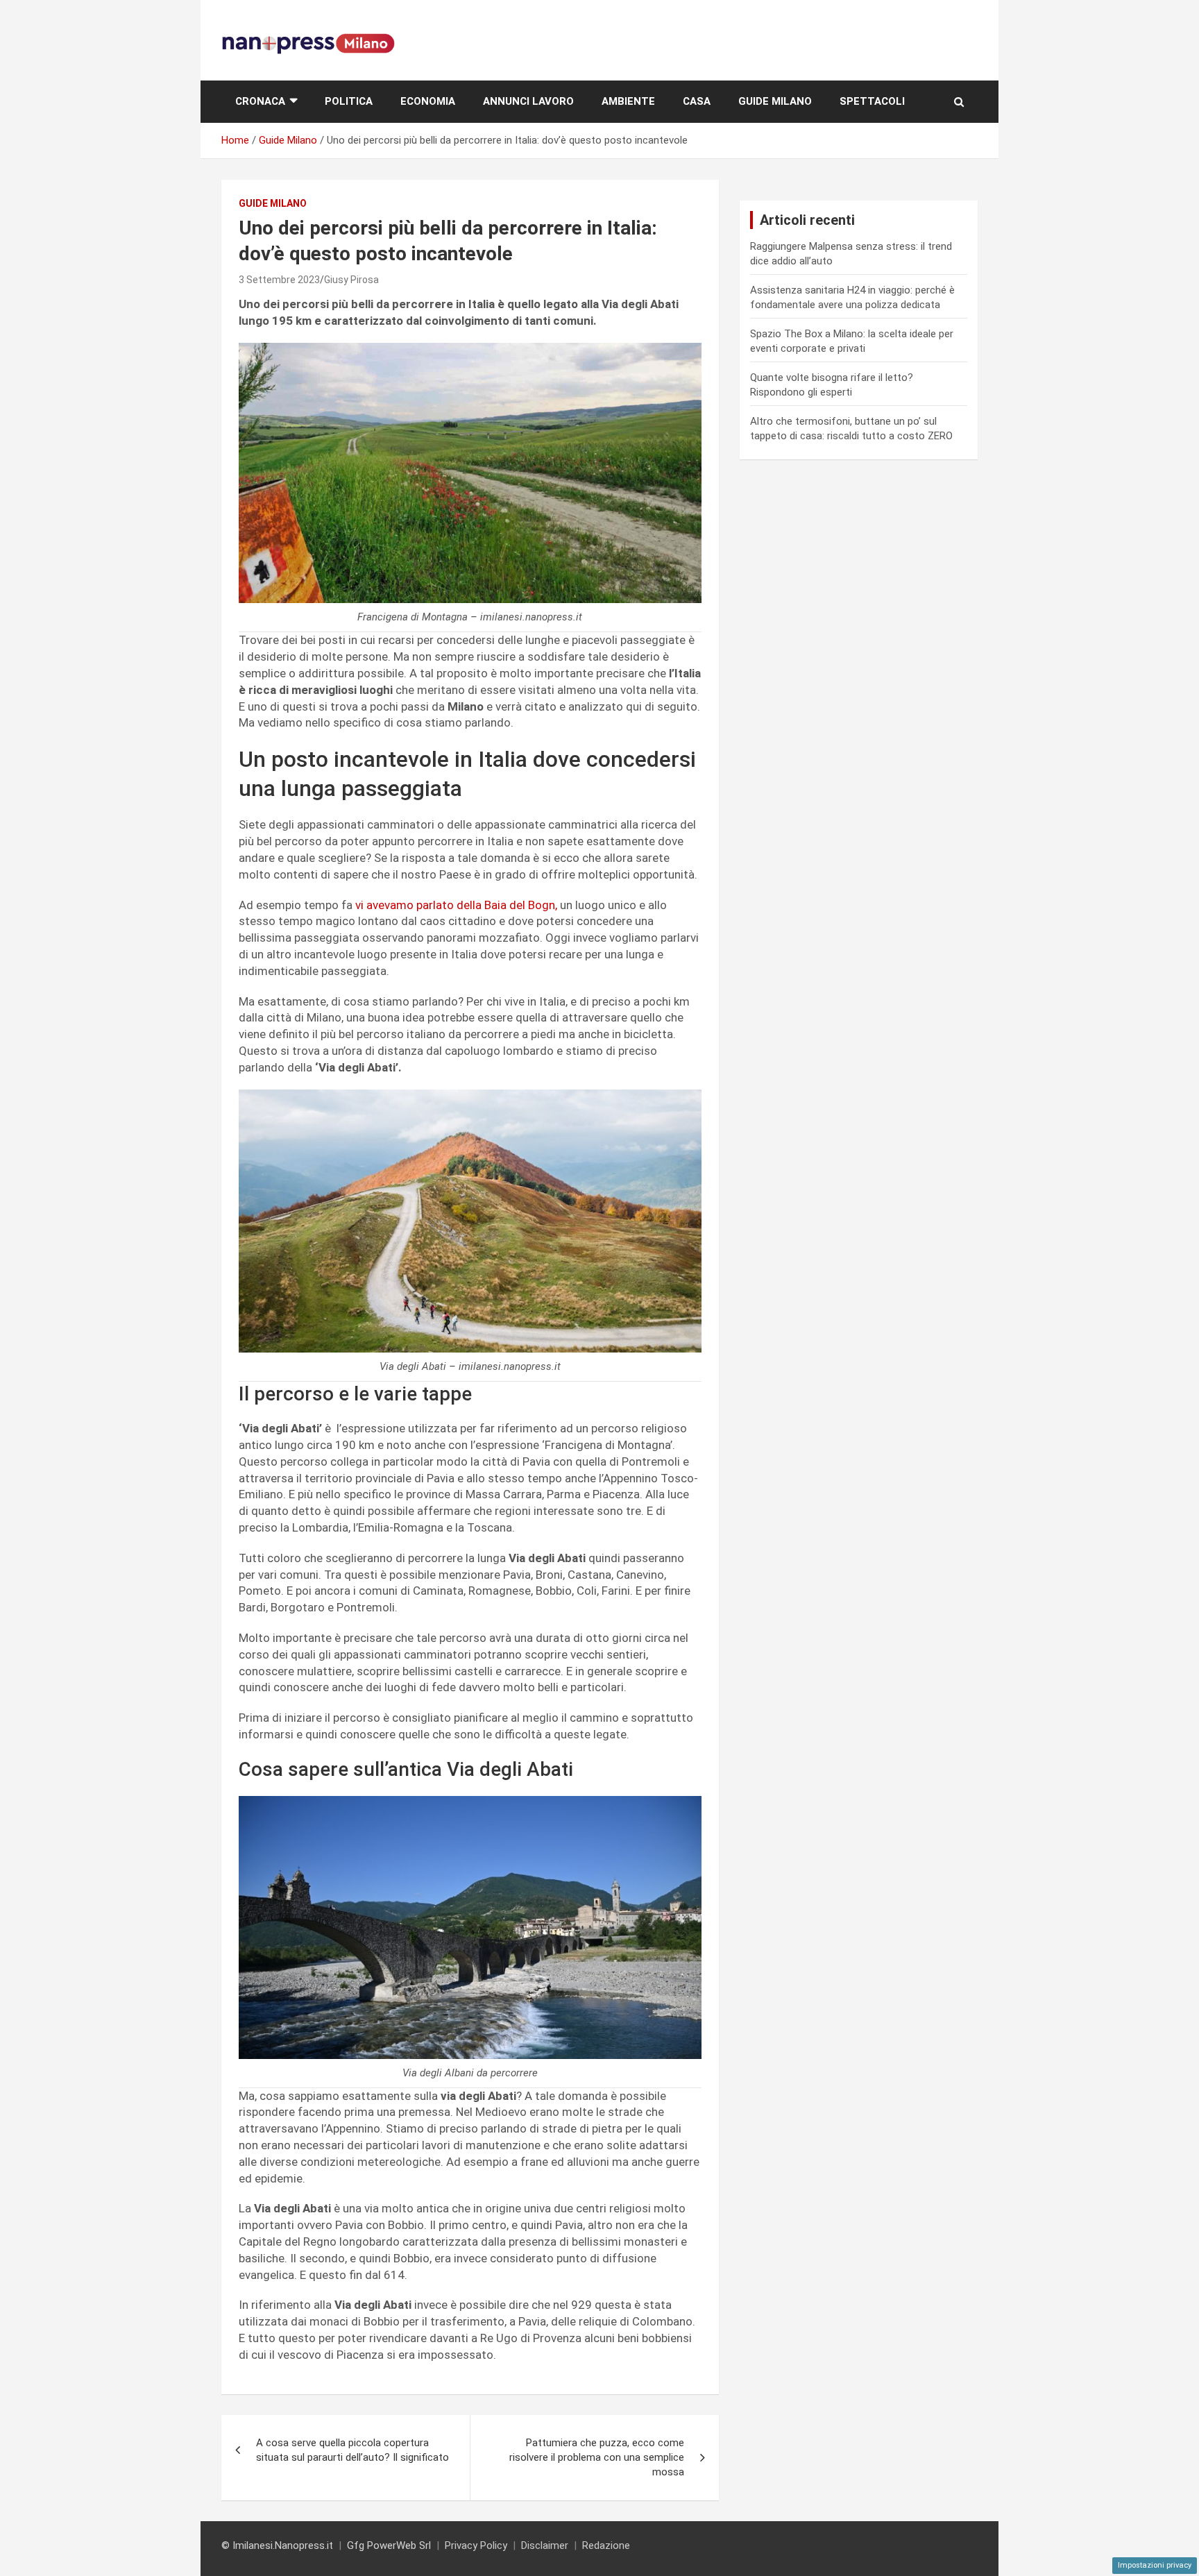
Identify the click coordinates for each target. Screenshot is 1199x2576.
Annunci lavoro (528, 101)
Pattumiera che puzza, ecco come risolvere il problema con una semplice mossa (597, 2457)
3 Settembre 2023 (279, 280)
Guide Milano (775, 101)
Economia (428, 101)
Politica (349, 101)
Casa (697, 101)
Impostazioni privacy (1155, 2565)
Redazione (606, 2545)
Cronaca (260, 101)
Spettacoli (872, 101)
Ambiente (628, 101)
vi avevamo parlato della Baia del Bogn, (455, 905)
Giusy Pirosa (351, 280)
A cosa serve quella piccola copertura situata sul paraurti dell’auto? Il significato (352, 2450)
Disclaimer (545, 2545)
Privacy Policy (476, 2545)
